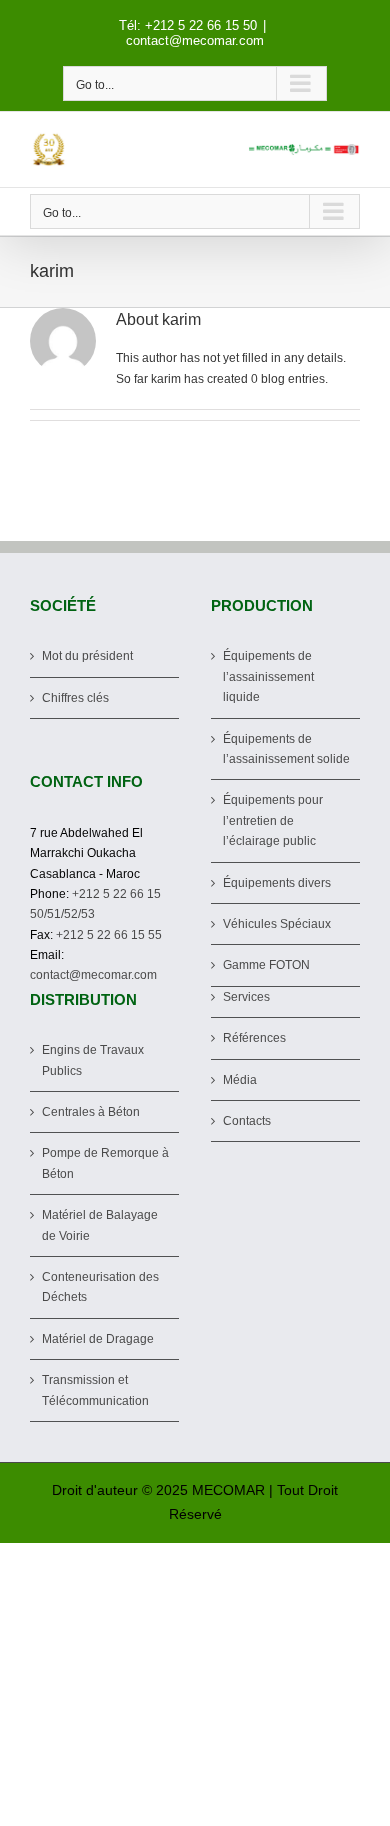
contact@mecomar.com (195, 40)
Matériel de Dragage (98, 1339)
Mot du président (87, 656)
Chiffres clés (75, 698)
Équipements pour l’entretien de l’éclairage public (273, 820)
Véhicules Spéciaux (277, 924)
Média (240, 1080)
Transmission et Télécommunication (95, 1390)
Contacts (247, 1121)
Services (246, 997)
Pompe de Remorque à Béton (105, 1163)
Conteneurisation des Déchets (100, 1287)
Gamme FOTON (266, 965)
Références (254, 1038)
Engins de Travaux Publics (93, 1060)
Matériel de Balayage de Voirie (100, 1225)
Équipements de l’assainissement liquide (268, 676)
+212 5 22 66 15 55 (109, 935)
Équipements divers (277, 883)
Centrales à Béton (91, 1112)
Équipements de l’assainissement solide (286, 749)
